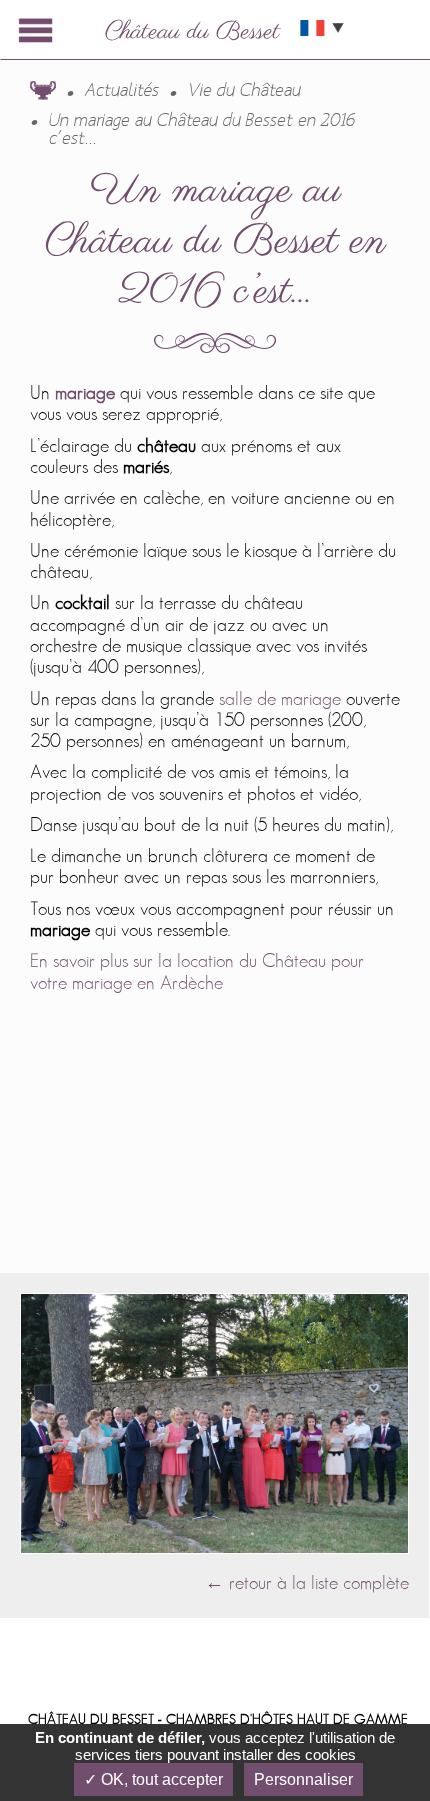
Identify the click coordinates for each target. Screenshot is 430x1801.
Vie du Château (244, 91)
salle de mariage (282, 699)
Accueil (43, 90)
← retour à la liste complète (307, 1583)
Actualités (122, 91)
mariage (85, 393)
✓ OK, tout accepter (153, 1779)
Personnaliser (303, 1779)
